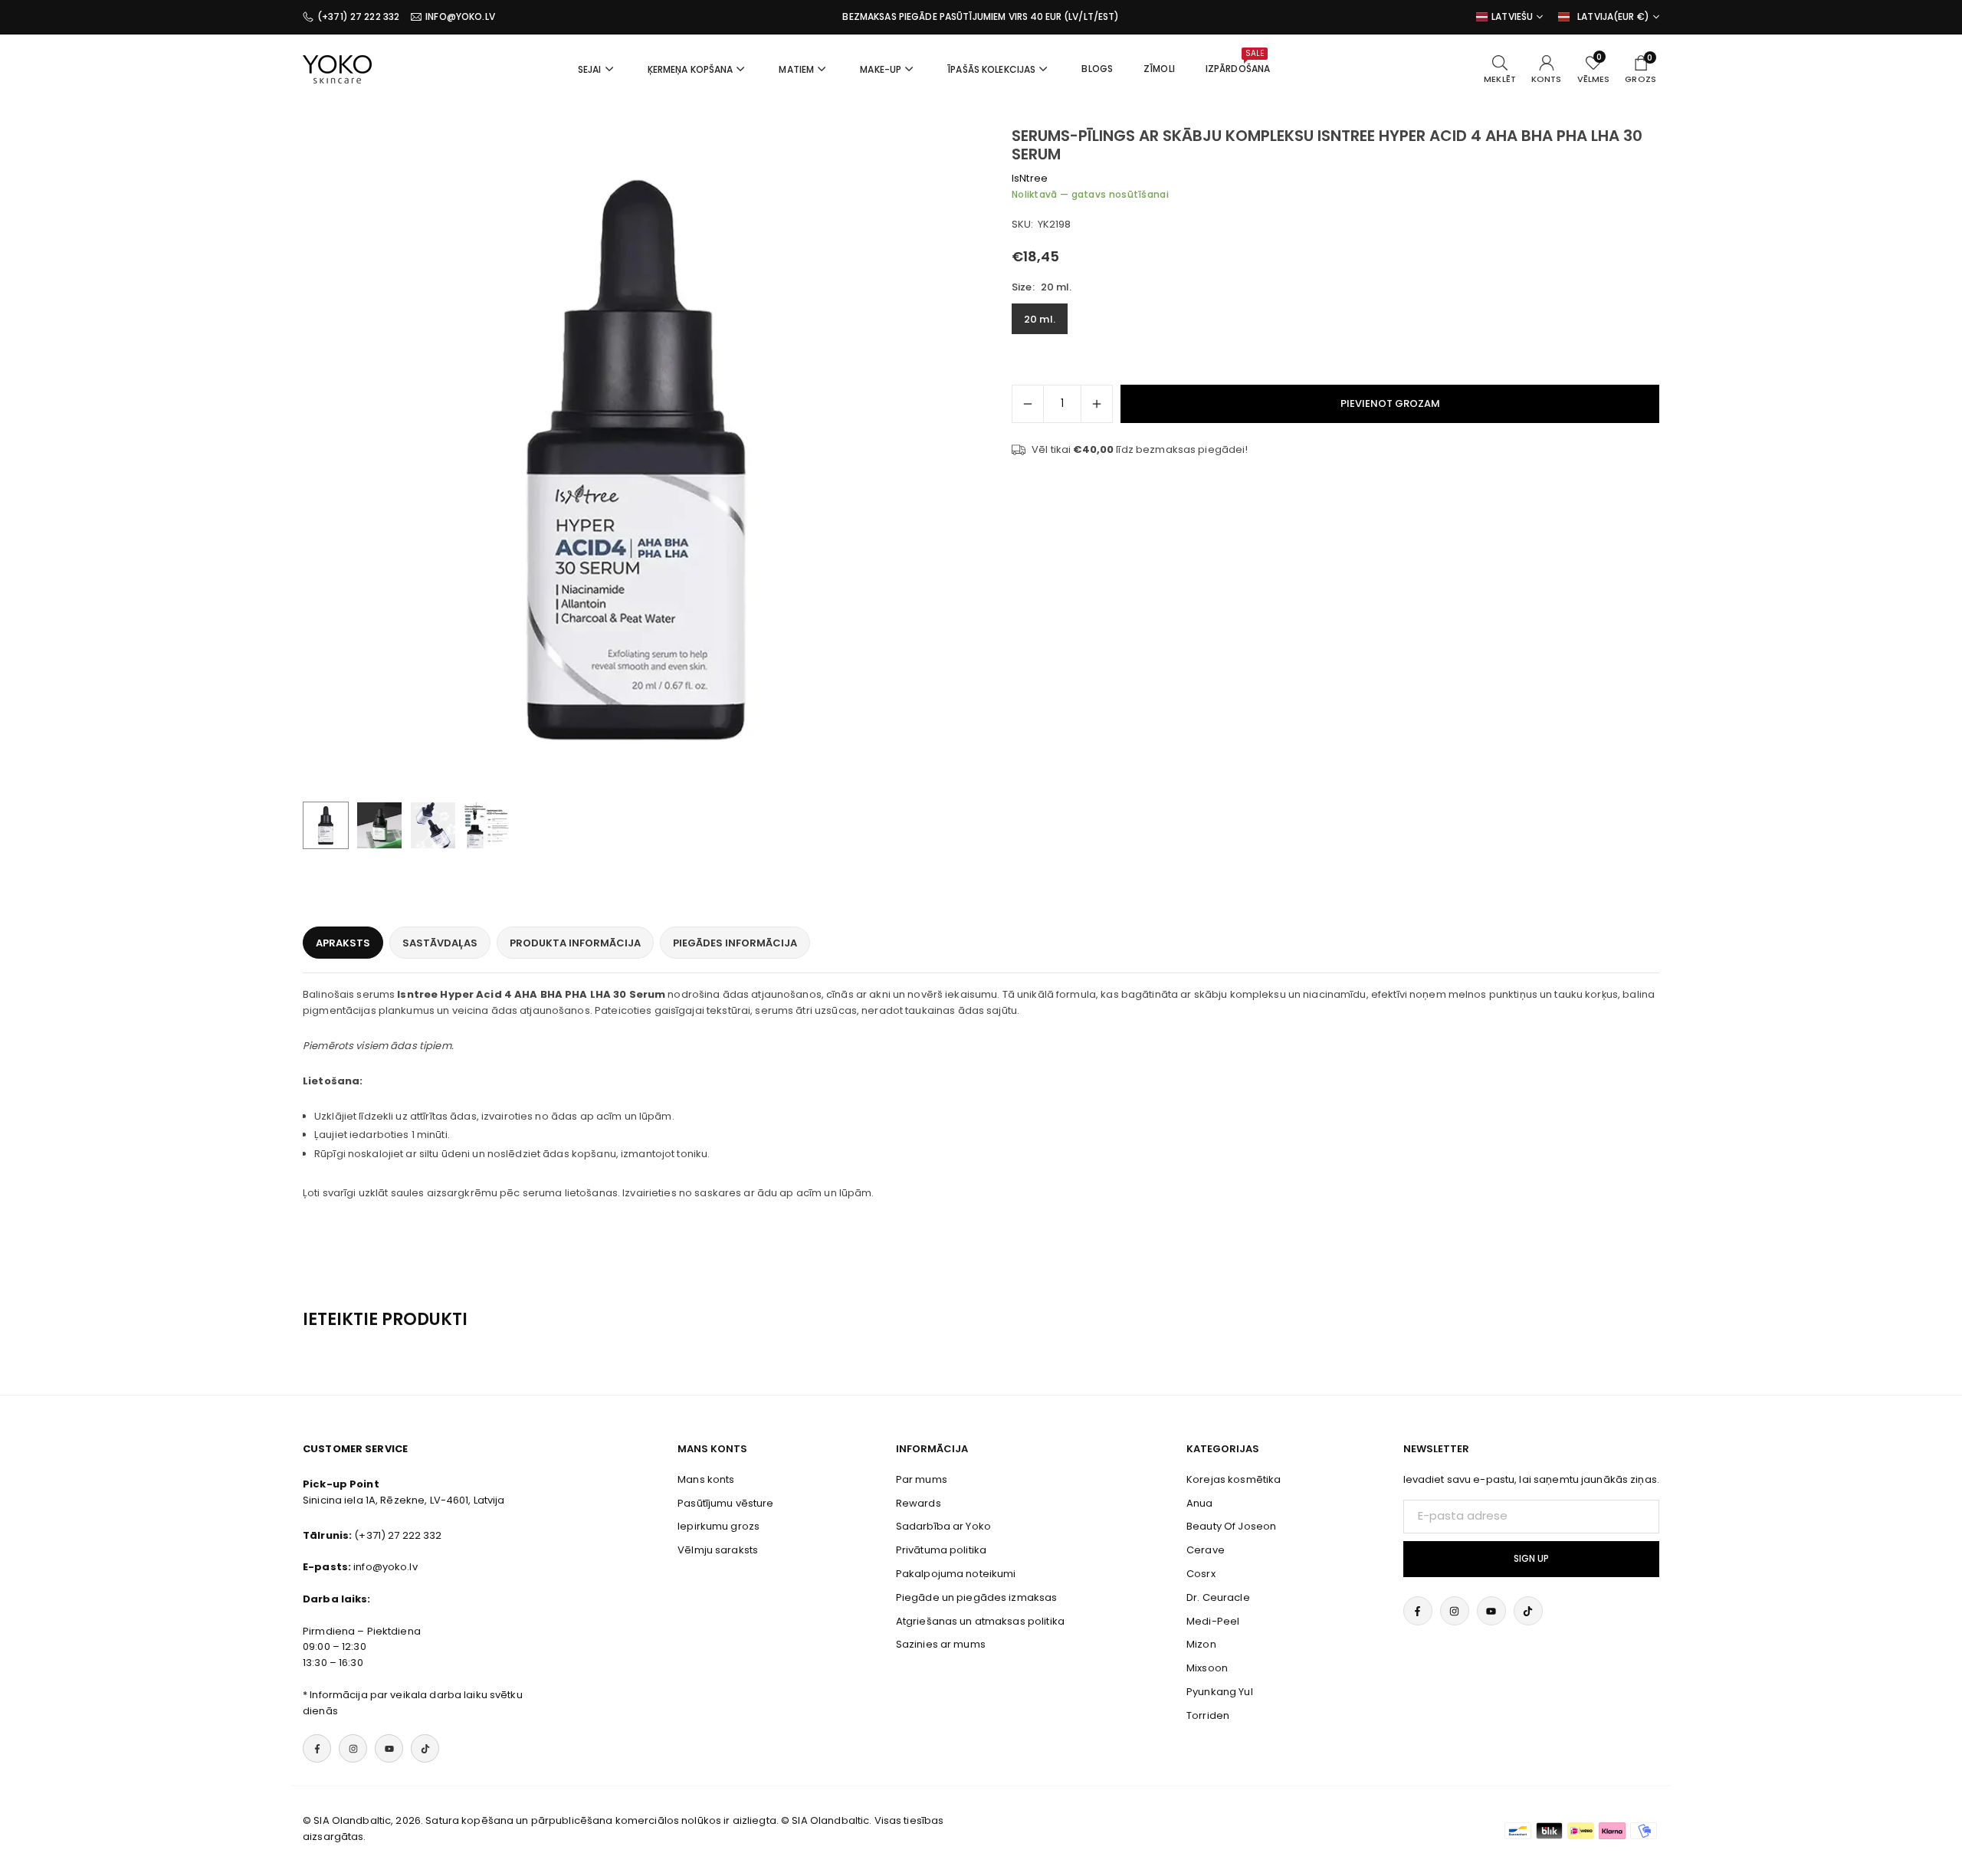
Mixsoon (1207, 1668)
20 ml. (1040, 319)
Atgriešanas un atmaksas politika (980, 1621)
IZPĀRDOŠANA (1238, 61)
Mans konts (706, 1479)
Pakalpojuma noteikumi (956, 1574)
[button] (932, 461)
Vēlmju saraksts (718, 1550)
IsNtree (1030, 178)
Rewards (919, 1503)
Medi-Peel (1213, 1621)
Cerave (1206, 1550)
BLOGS (1097, 69)
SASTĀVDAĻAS (440, 943)
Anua (1200, 1503)
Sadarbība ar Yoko (943, 1526)
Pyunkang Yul (1220, 1692)
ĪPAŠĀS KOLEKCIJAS (991, 69)
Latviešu (1512, 17)
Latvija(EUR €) (1613, 17)
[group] (636, 460)
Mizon (1201, 1644)
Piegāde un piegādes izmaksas (977, 1597)
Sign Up (1531, 1559)
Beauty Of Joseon (1231, 1526)
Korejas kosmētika (1234, 1479)
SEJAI (590, 69)
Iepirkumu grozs (719, 1526)
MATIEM (796, 69)
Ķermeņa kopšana (691, 69)
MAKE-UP (881, 69)
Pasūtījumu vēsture (725, 1503)
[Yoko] (337, 68)
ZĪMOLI (1159, 69)
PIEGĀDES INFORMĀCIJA (735, 943)
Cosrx (1201, 1574)
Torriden (1208, 1715)
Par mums (922, 1479)
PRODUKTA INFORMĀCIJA (575, 943)
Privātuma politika (941, 1550)
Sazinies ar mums (941, 1644)
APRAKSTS (343, 943)
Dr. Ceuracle (1218, 1597)
